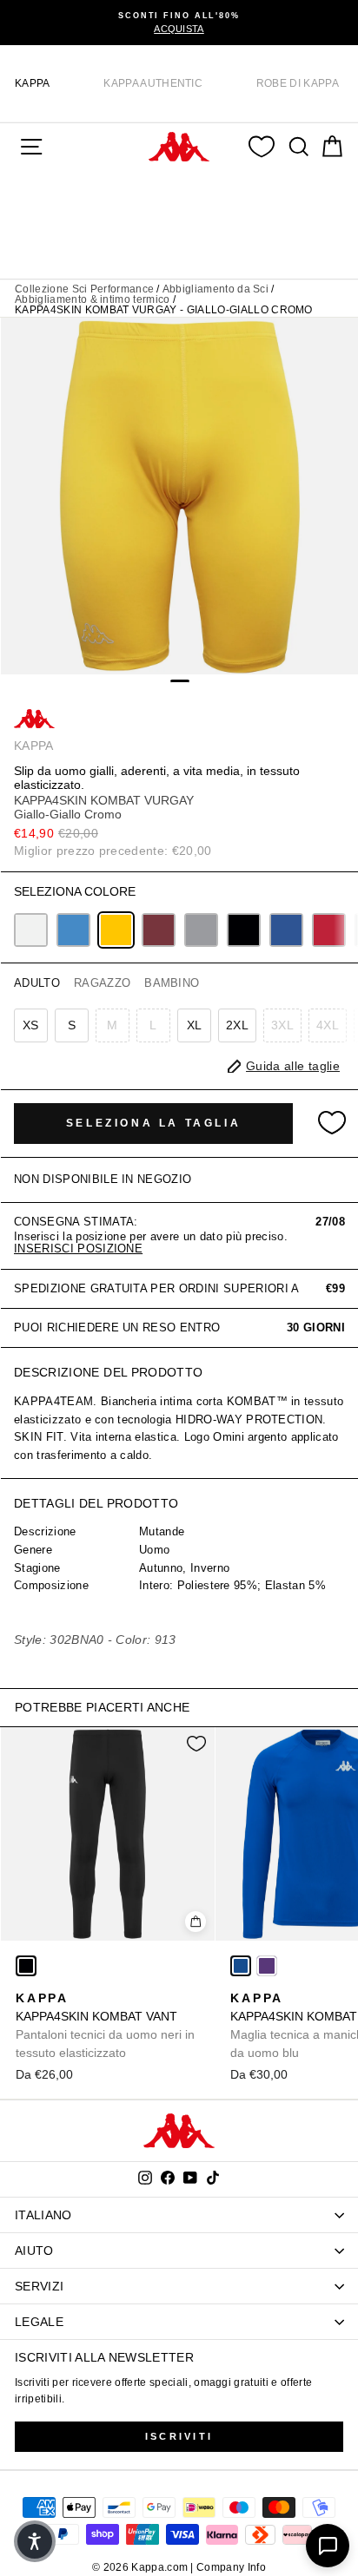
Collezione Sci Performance (84, 289)
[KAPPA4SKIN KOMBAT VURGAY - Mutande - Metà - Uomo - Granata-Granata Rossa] (159, 930)
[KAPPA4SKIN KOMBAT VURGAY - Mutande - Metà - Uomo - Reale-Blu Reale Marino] (286, 930)
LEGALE (39, 2322)
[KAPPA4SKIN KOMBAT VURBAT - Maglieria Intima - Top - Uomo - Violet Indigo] (267, 1966)
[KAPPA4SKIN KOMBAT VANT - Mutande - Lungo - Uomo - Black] (26, 1966)
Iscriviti (179, 2436)
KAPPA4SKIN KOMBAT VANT (105, 2025)
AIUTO (34, 2251)
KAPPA (33, 83)
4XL (328, 1025)
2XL (237, 1025)
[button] (35, 2541)
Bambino (172, 983)
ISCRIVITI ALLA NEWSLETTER (104, 2357)
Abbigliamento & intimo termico (93, 299)
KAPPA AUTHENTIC (153, 83)
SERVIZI (39, 2286)
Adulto (37, 983)
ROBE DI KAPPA (298, 83)
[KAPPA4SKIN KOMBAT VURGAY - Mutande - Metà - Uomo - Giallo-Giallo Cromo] (116, 930)
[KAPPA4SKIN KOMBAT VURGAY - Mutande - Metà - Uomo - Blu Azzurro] (73, 930)
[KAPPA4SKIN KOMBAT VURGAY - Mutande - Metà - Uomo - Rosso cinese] (329, 930)
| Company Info (228, 2567)
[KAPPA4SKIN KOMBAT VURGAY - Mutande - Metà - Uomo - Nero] (244, 930)
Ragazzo (102, 983)
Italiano (43, 2215)
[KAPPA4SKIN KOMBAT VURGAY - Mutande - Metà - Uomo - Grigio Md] (201, 930)
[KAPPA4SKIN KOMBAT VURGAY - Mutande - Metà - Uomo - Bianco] (31, 930)
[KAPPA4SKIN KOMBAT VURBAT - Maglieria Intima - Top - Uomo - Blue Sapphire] (241, 1966)
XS (31, 1025)
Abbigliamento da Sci (215, 289)
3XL (282, 1025)
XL (195, 1025)
